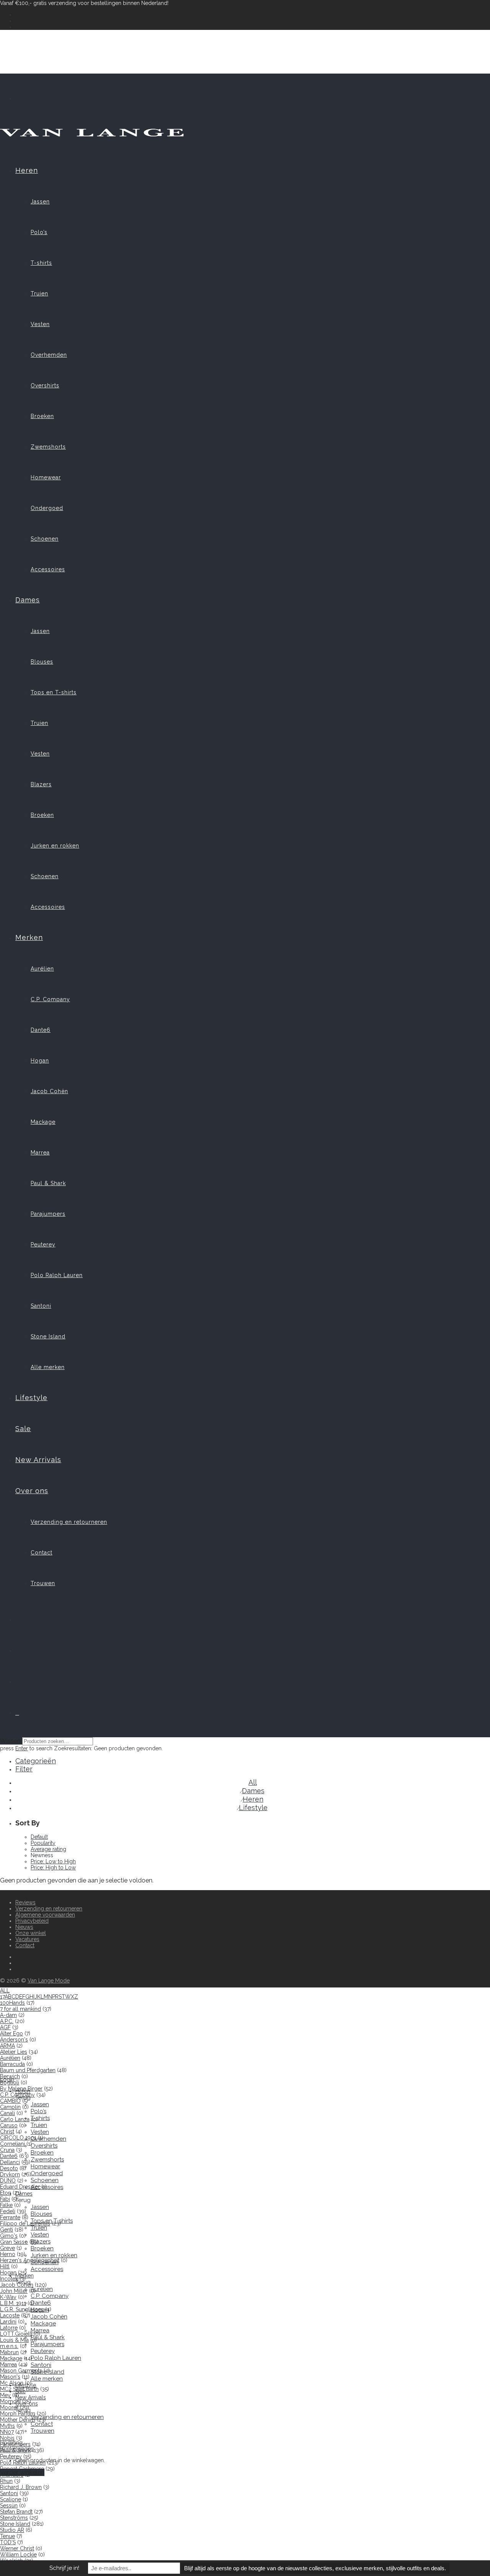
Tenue (7, 2536)
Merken (29, 937)
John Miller (14, 2291)
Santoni (41, 1306)
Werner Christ (17, 2548)
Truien (39, 294)
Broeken (42, 416)
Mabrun (9, 2352)
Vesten (40, 324)
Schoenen (45, 539)
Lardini (8, 2322)
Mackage (43, 1122)
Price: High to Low (53, 1868)
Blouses (42, 662)
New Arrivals (38, 1460)
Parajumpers (48, 1214)
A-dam (8, 2015)
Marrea (40, 1153)
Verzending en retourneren (69, 1522)
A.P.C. (7, 2021)
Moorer (9, 2407)
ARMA (7, 2046)
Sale (23, 1429)
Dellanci (10, 2162)
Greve (7, 2248)
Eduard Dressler (20, 2187)
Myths (7, 2426)
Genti (7, 2230)
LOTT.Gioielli (16, 2334)
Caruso (9, 2125)
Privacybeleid (32, 1921)
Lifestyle (31, 1398)
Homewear (46, 477)
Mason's (10, 2377)
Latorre (9, 2328)
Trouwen (43, 1583)
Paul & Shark (48, 1183)
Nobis (7, 2438)
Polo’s (39, 232)
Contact (42, 1553)
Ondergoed (47, 508)
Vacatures (27, 1939)
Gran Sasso (14, 2242)
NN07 (7, 2432)
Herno (8, 2254)
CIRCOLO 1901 (18, 2138)
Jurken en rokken (55, 846)
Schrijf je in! (64, 2568)
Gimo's (9, 2236)
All (253, 1782)
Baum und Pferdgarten (28, 2070)
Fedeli (8, 2211)
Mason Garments (21, 2371)
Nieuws (24, 1927)
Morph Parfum (18, 2414)
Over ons (32, 1491)
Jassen (40, 202)
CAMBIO (10, 2101)
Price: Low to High (53, 1861)
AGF (5, 2027)
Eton (6, 2193)
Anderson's (14, 2040)
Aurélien (42, 969)
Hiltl (5, 2266)
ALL (5, 1991)
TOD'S (8, 2542)
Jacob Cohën (49, 1091)
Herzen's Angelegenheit (30, 2260)
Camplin (10, 2107)
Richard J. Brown (21, 2487)
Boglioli (10, 2082)
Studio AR (12, 2530)
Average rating (48, 1849)
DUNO (8, 2181)
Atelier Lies (14, 2052)
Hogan (40, 1061)
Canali (7, 2113)
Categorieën (36, 1761)
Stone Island (48, 1336)
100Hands (12, 2003)
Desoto (9, 2168)
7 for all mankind (20, 2009)
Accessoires (48, 569)
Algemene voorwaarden (45, 1915)
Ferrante (10, 2217)
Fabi (5, 2199)
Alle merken (48, 1367)
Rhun (6, 2481)
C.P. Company (50, 999)
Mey (5, 2395)
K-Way (8, 2297)
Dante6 (41, 1030)
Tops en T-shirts (54, 692)
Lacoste (10, 2315)
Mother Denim (18, 2420)
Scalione (11, 2499)
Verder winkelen (22, 2472)
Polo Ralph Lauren (57, 1275)
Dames (28, 600)
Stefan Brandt (16, 2512)
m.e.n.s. (9, 2346)
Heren (27, 170)
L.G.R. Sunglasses (22, 2309)
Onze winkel (31, 1933)
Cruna (7, 2150)
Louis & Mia (14, 2340)
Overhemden (49, 355)
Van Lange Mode (49, 1981)
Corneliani (12, 2144)
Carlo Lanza (15, 2119)
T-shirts (41, 263)
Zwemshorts (48, 447)
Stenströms (14, 2518)
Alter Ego (11, 2033)
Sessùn (9, 2505)
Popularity (43, 1843)
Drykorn (10, 2174)
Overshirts (45, 385)
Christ (7, 2132)
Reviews (25, 1902)
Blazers (41, 784)
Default (39, 1837)
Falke (6, 2205)
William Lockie (18, 2555)
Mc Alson (12, 2383)
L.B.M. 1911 (13, 2303)
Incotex (9, 2279)
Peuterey (43, 1245)
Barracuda (12, 2064)
